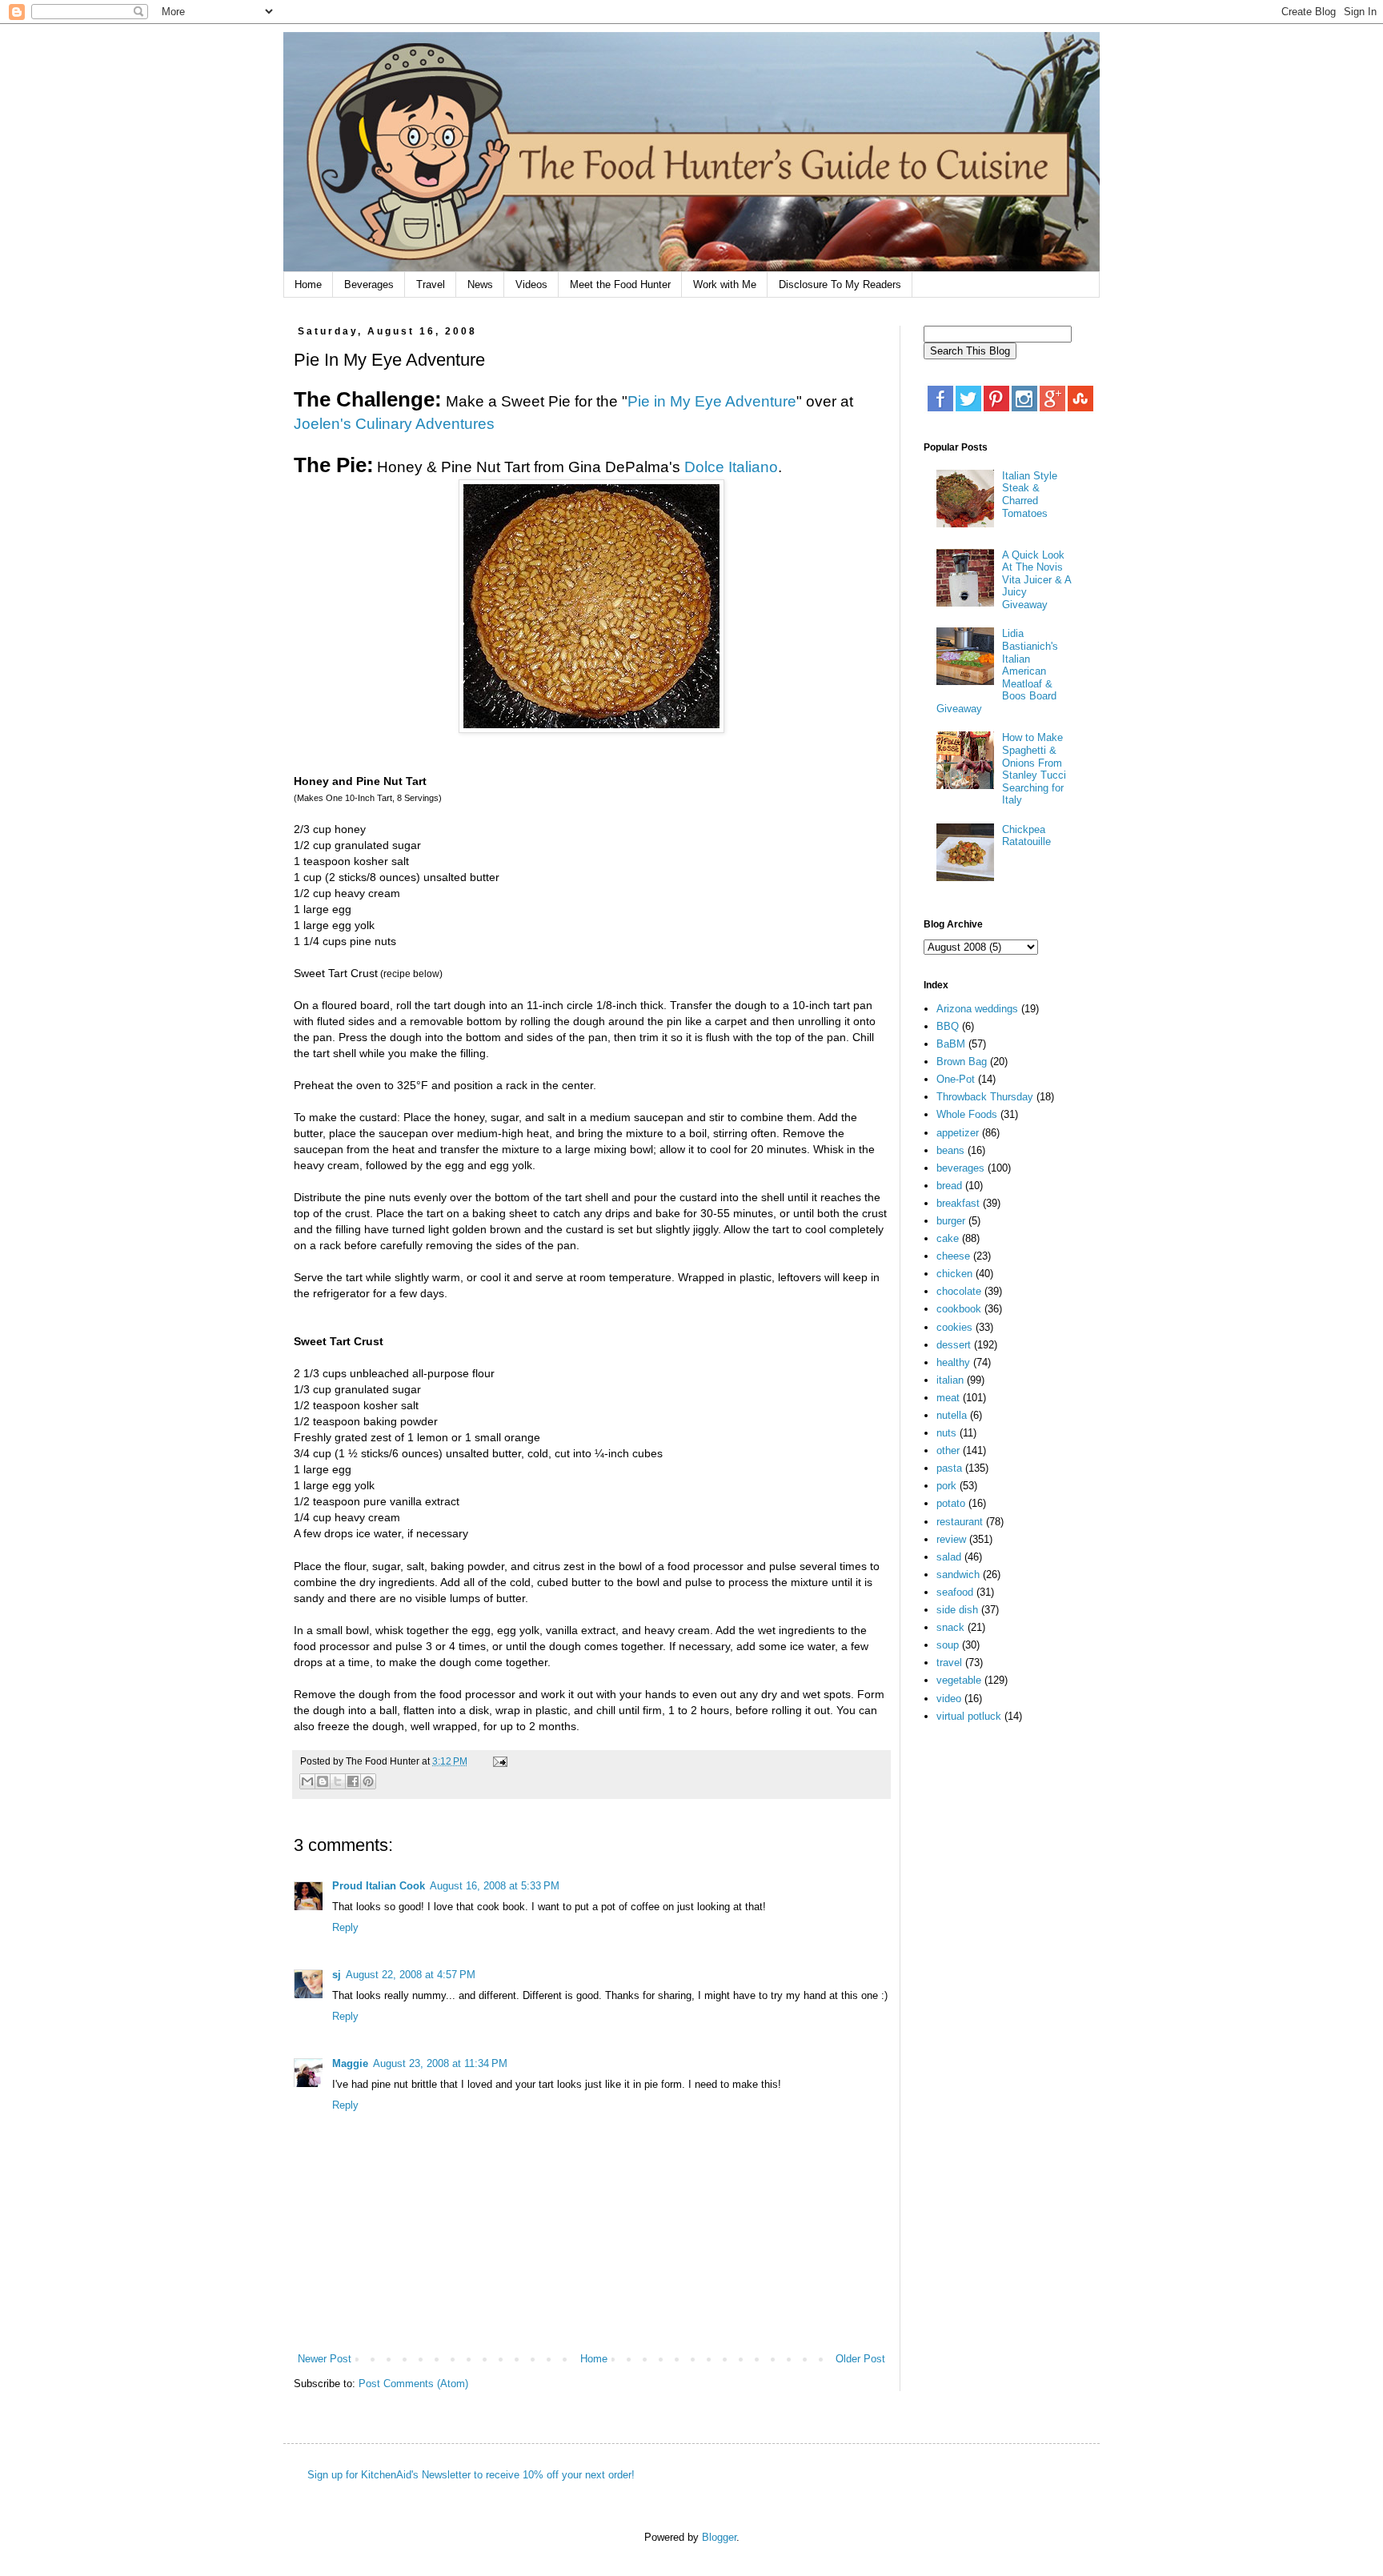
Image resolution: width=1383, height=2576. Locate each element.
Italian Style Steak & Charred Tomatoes (1030, 495)
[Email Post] (498, 1761)
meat (948, 1398)
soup (948, 1645)
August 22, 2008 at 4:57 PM (411, 1975)
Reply (345, 1927)
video (949, 1699)
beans (950, 1150)
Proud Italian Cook (379, 1886)
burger (951, 1221)
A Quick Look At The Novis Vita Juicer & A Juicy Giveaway (1036, 580)
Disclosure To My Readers (840, 284)
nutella (952, 1415)
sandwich (958, 1574)
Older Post (860, 2359)
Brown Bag (962, 1062)
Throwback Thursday (985, 1097)
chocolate (959, 1291)
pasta (949, 1468)
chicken (954, 1274)
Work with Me (725, 284)
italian (950, 1380)
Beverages (369, 284)
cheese (953, 1256)
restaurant (960, 1522)
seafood (955, 1592)
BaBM (951, 1044)
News (480, 284)
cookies (954, 1327)
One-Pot (956, 1079)
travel (949, 1663)
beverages (960, 1168)
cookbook (959, 1309)
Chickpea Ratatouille (1026, 836)
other (948, 1450)
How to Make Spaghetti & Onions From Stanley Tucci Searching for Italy (1034, 769)
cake (948, 1238)
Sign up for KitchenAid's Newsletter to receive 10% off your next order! (471, 2475)
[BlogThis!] (323, 1781)
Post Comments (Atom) (413, 2384)
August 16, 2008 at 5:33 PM (495, 1886)
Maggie (350, 2063)
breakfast (958, 1203)
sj (337, 1975)
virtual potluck (969, 1716)
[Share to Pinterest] (368, 1781)
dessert (954, 1345)
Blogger (719, 2537)
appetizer (958, 1133)
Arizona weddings (977, 1009)
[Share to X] (338, 1781)
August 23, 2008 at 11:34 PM (440, 2063)
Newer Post (325, 2359)
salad (949, 1557)
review (951, 1539)
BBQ (948, 1026)
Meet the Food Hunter (620, 284)
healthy (953, 1362)
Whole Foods (967, 1114)
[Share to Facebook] (353, 1781)
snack (950, 1627)
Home (308, 284)
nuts (946, 1433)
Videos (531, 284)
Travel (431, 284)
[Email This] (307, 1781)
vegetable (959, 1680)
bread (949, 1186)
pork (946, 1486)
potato (951, 1503)
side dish (957, 1610)
